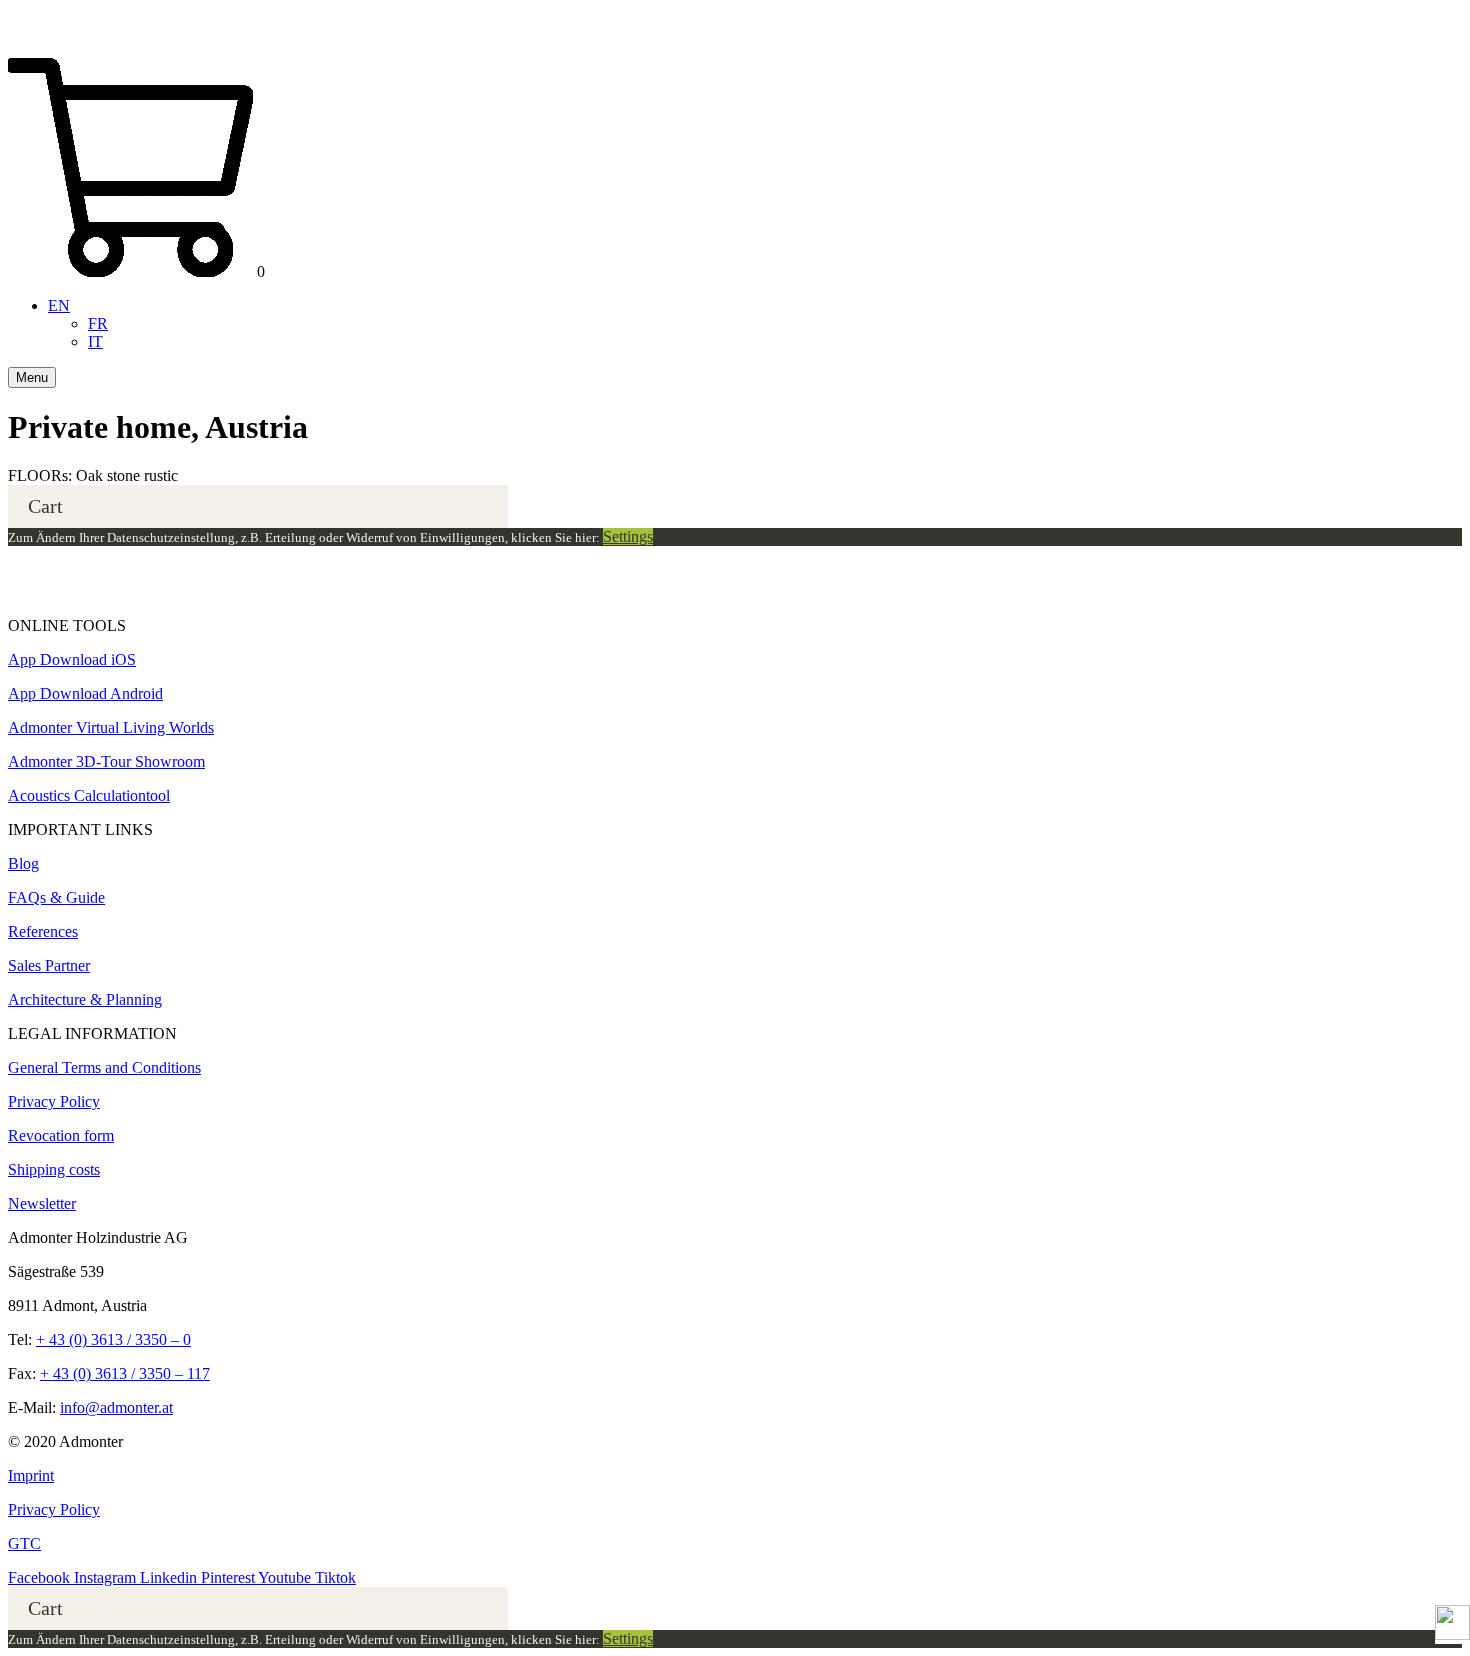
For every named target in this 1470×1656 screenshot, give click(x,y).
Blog (23, 863)
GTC (24, 1543)
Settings (628, 536)
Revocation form (61, 1135)
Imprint (31, 1475)
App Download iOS (72, 659)
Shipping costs (54, 1169)
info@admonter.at (116, 1407)
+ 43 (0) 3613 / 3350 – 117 (125, 1373)
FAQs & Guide (56, 897)
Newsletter (42, 1203)
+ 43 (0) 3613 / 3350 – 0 (113, 1339)
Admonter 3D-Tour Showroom (106, 761)
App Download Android (85, 693)
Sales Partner (49, 965)
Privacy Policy (54, 1101)
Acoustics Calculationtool (89, 795)
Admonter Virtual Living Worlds (111, 727)
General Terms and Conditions (104, 1067)
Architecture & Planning (85, 999)
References (43, 931)
